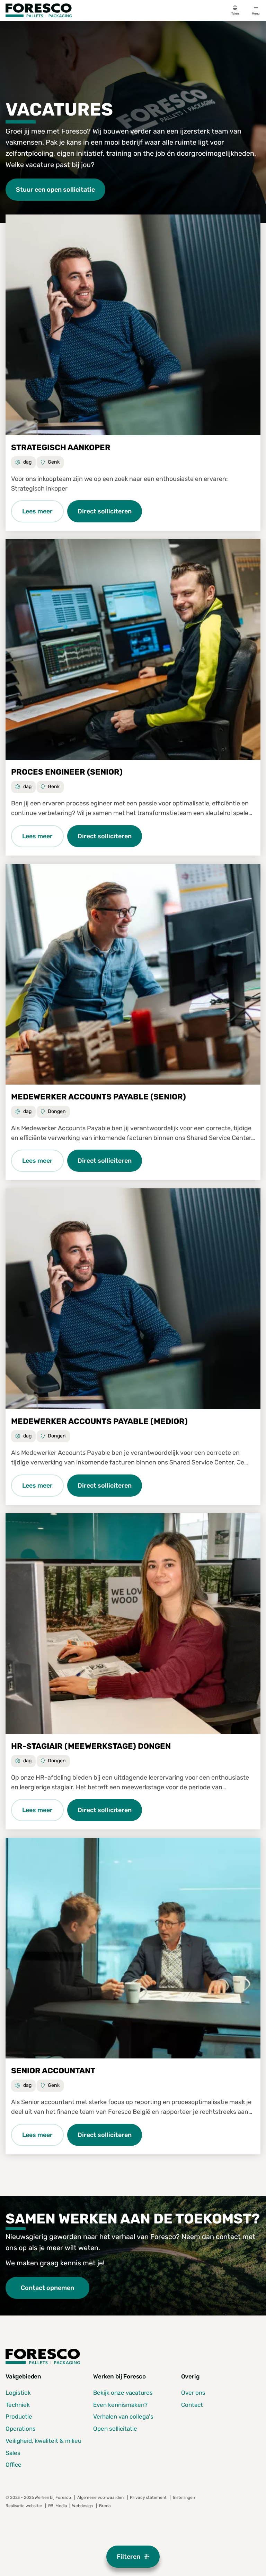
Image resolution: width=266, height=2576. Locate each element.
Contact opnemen (47, 2288)
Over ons (193, 2393)
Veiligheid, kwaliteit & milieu (43, 2441)
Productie (19, 2417)
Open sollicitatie (115, 2429)
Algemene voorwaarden (100, 2497)
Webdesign (83, 2506)
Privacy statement (148, 2497)
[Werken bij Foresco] (39, 10)
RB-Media (58, 2506)
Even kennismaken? (120, 2405)
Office (14, 2465)
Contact (192, 2405)
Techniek (18, 2405)
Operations (21, 2429)
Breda (105, 2506)
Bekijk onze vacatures (123, 2393)
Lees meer (37, 511)
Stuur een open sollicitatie (55, 189)
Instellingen (184, 2497)
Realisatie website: (24, 2506)
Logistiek (18, 2393)
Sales (13, 2453)
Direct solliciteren (105, 511)
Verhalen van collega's (123, 2417)
